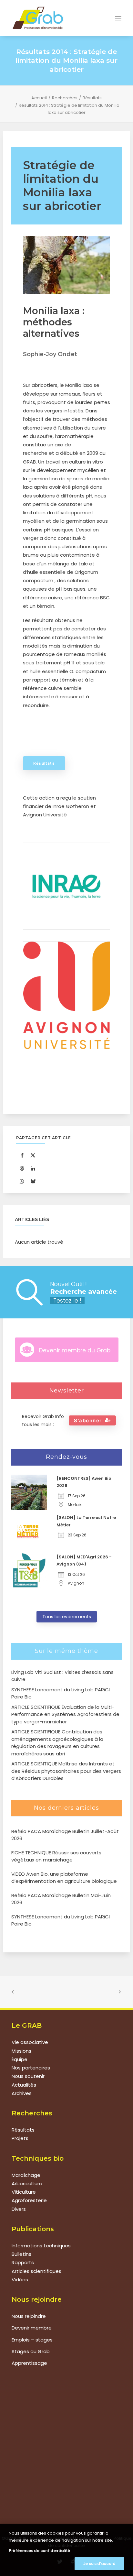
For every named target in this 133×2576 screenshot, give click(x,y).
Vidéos (20, 2280)
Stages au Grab (31, 2351)
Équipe (20, 2059)
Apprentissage (29, 2363)
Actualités (24, 2085)
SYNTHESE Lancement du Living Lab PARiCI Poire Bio (61, 1920)
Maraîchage (26, 2175)
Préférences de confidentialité (39, 2551)
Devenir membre (32, 2328)
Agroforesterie (29, 2200)
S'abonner (88, 1420)
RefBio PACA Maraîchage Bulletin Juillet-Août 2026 (65, 1835)
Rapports (23, 2262)
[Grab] (38, 18)
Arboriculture (27, 2183)
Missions (21, 2051)
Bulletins (21, 2254)
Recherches (65, 98)
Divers (19, 2209)
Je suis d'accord (99, 2564)
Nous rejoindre (29, 2316)
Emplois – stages (32, 2340)
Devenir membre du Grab (75, 1350)
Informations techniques (41, 2246)
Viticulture (24, 2192)
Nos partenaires (31, 2068)
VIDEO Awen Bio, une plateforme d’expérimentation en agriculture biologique (64, 1878)
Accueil (39, 98)
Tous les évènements (67, 1617)
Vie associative (30, 2042)
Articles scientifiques (36, 2271)
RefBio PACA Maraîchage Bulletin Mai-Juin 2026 (61, 1899)
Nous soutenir (28, 2076)
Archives (22, 2093)
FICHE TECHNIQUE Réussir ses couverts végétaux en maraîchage (56, 1856)
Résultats (92, 98)
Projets (20, 2138)
